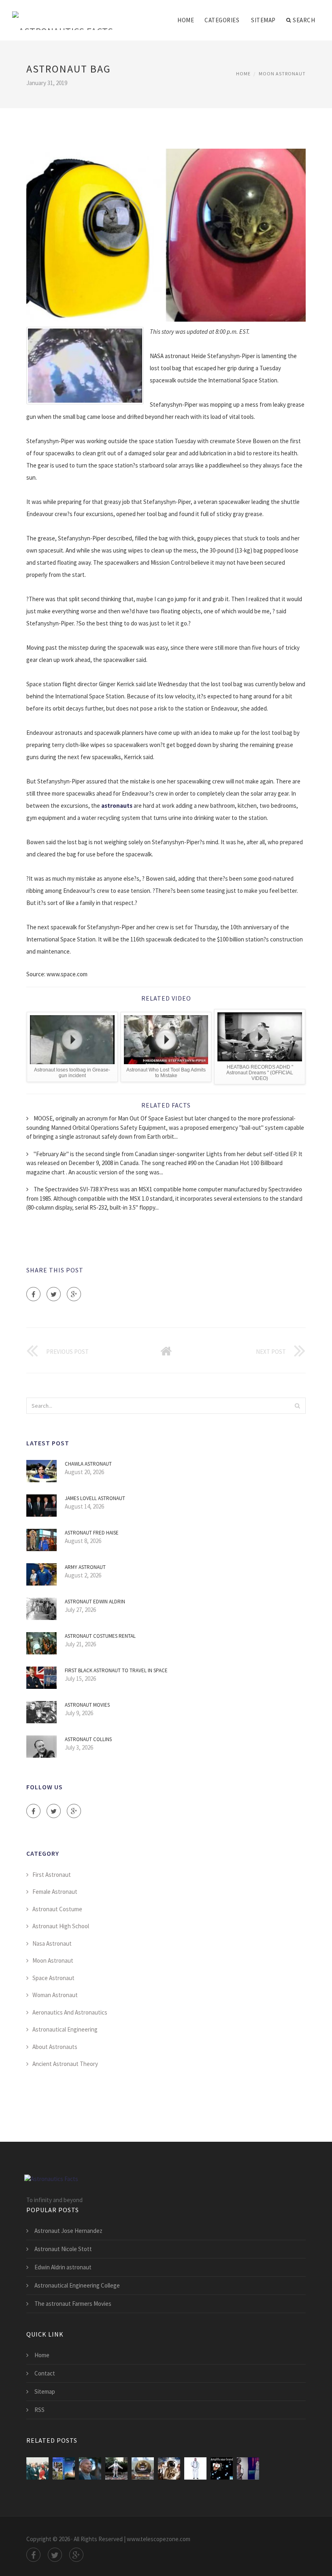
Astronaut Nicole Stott (63, 2249)
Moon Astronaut (282, 74)
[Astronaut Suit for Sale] (116, 2468)
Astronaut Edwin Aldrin (95, 1602)
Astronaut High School (61, 1926)
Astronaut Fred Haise (92, 1533)
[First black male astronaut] (248, 2468)
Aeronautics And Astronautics (70, 2012)
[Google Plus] (74, 1294)
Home (186, 20)
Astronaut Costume (57, 1909)
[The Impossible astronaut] (169, 2468)
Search (304, 20)
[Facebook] (33, 1294)
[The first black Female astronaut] (222, 2468)
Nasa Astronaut (52, 1943)
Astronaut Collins (88, 1739)
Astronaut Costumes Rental (100, 1636)
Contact (45, 2373)
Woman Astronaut (55, 1995)
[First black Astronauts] (90, 2468)
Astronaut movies (87, 1705)
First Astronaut (52, 1875)
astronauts (117, 806)
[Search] (297, 1406)
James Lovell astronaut (95, 1498)
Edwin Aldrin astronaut (63, 2267)
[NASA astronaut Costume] (195, 2468)
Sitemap (263, 20)
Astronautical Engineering (65, 2029)
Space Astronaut (53, 1978)
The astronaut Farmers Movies (73, 2304)
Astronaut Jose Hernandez (68, 2231)
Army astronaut (85, 1567)
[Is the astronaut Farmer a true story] (64, 2468)
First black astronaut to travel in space (116, 1670)
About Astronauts (55, 2047)
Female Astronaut (55, 1892)
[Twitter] (54, 1294)
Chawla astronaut (88, 1464)
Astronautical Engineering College (77, 2285)
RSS (39, 2410)
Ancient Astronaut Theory (65, 2064)
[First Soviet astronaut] (143, 2468)
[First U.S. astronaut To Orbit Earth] (37, 2468)
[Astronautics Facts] (63, 15)
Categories (222, 20)
